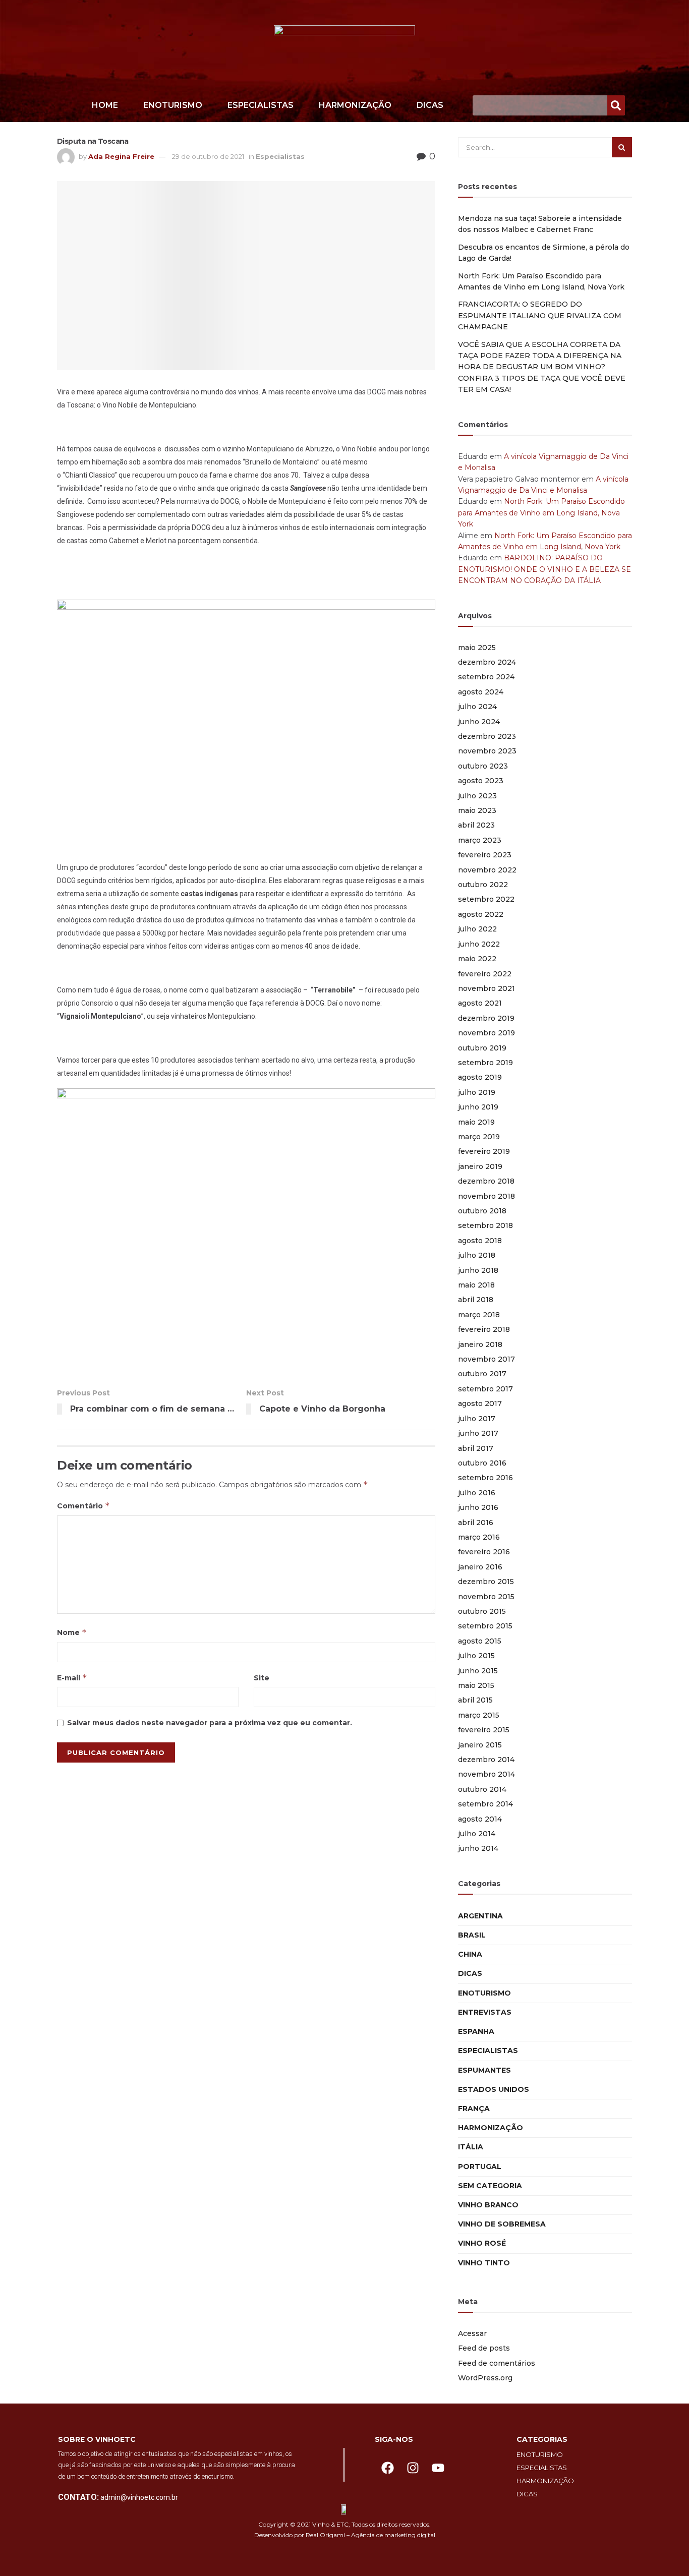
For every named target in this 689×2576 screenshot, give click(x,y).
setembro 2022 (486, 899)
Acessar (472, 2333)
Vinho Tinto (484, 2263)
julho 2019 (477, 1092)
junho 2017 (478, 1433)
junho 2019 (478, 1107)
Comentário (83, 1506)
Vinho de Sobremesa (502, 2224)
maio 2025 (477, 648)
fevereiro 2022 (485, 974)
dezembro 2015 (486, 1582)
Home (105, 105)
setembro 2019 (485, 1063)
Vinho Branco (488, 2205)
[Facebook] (387, 2468)
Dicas (430, 105)
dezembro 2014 (486, 1760)
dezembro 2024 (487, 662)
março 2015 (479, 1715)
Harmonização (355, 105)
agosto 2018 (480, 1241)
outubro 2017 (482, 1374)
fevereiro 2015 (484, 1730)
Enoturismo (173, 105)
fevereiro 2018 (484, 1329)
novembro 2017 (486, 1359)
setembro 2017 (485, 1389)
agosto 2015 (480, 1641)
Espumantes (484, 2070)
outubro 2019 (482, 1048)
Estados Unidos (494, 2089)
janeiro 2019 (480, 1166)
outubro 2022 (483, 885)
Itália (471, 2147)
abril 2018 (476, 1300)
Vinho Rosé (482, 2243)
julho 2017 (477, 1419)
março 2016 (479, 1537)
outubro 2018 (482, 1211)
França (474, 2109)
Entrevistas (485, 2012)
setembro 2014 (485, 1804)
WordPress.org (485, 2378)
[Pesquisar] (616, 105)
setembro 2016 (485, 1478)
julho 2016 (477, 1493)
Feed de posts (484, 2348)
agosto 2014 (480, 1819)
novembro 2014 (486, 1774)
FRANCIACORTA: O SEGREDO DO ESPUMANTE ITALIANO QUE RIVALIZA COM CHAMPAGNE (540, 315)
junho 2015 (478, 1671)
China (470, 1954)
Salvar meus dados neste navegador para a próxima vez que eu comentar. (210, 1723)
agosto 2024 (481, 692)
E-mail (72, 1678)
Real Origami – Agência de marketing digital (370, 2535)
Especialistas (261, 105)
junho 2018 (478, 1270)
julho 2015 (476, 1656)
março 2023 (480, 840)
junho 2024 (479, 722)
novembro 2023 (487, 751)
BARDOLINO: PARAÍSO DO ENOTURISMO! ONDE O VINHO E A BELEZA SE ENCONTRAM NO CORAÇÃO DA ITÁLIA (544, 569)
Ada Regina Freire (121, 156)
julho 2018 (477, 1255)
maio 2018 (476, 1285)
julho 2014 (477, 1834)
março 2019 (479, 1137)
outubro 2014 (482, 1789)
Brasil (472, 1935)
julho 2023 (477, 796)
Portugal (480, 2167)
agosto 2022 (481, 914)
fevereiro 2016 (484, 1552)
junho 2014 (478, 1848)
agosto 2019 (480, 1077)
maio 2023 (477, 810)
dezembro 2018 (486, 1181)
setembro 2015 (485, 1626)
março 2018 (479, 1315)
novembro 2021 (486, 988)
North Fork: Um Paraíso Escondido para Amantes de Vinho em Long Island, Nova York (541, 513)
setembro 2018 (485, 1225)
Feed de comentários (497, 2363)
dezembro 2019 (486, 1018)
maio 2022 (477, 959)
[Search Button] (622, 147)
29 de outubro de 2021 (208, 156)
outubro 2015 (482, 1611)
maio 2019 (476, 1122)
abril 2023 (476, 825)
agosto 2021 (480, 1003)
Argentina (480, 1916)
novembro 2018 (486, 1196)
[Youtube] (438, 2468)
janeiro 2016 (480, 1567)
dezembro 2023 (487, 736)
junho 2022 (479, 944)
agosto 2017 (480, 1403)
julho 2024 (477, 707)
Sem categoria (490, 2186)
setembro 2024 (486, 677)
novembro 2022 (487, 870)
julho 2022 (477, 929)
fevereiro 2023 (485, 855)
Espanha (476, 2031)
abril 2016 (476, 1523)
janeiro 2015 (480, 1745)
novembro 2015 (486, 1597)
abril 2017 (476, 1448)
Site (262, 1678)
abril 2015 (475, 1700)
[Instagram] (413, 2468)
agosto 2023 (481, 781)
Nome (72, 1632)
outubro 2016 (482, 1463)
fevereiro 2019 (484, 1151)
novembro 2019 (486, 1033)
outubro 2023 (483, 766)
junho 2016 (478, 1507)
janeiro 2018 (480, 1344)
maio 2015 (476, 1685)
